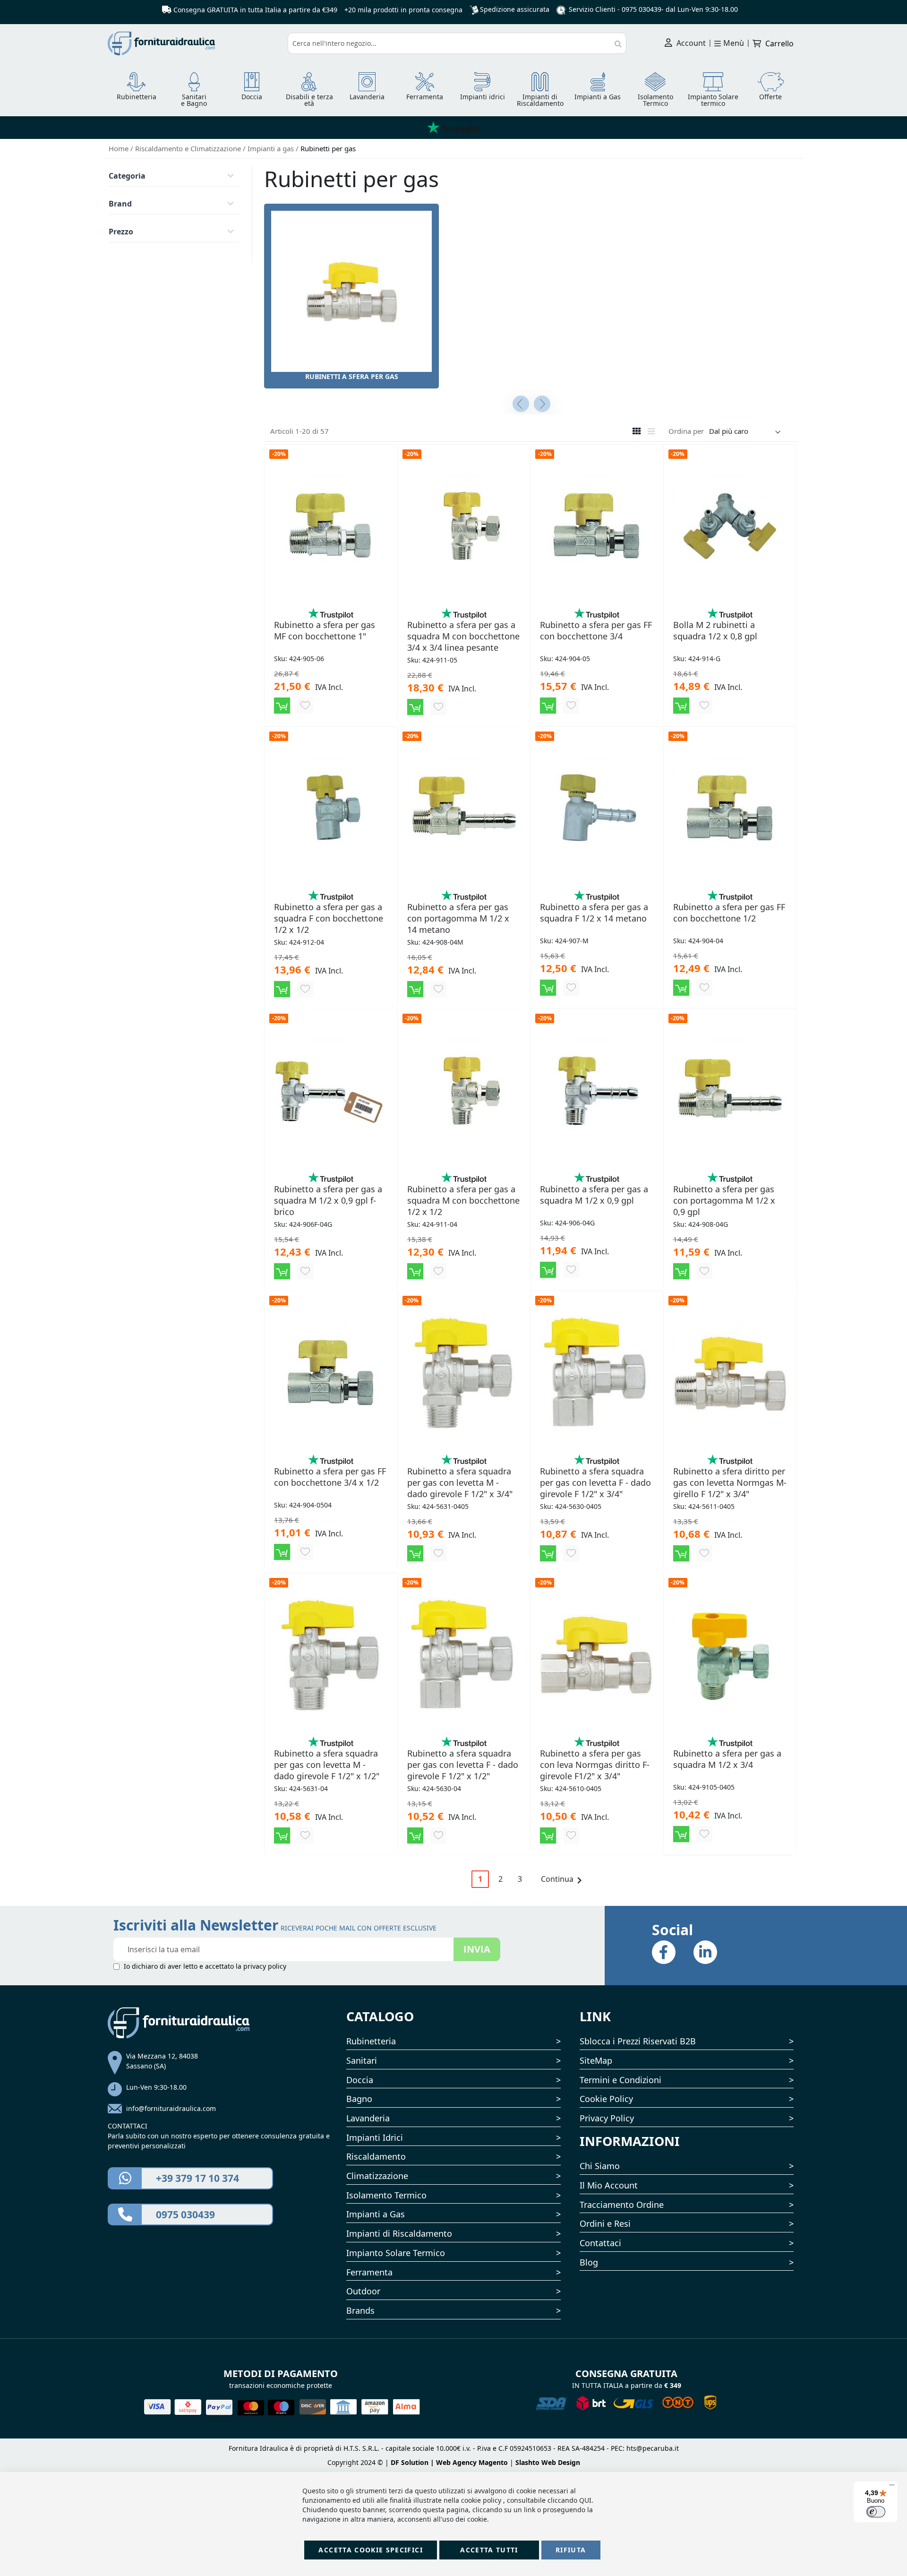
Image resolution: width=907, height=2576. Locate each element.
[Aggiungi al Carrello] (282, 706)
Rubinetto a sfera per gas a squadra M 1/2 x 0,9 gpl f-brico (328, 1200)
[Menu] (892, 2487)
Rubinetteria (371, 2041)
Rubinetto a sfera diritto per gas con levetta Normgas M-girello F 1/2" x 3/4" (730, 1482)
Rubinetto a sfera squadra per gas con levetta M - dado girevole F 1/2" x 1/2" (327, 1765)
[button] (305, 706)
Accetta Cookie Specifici (370, 2550)
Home (120, 148)
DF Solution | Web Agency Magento (449, 2462)
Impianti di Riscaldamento (399, 2233)
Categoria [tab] (127, 176)
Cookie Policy (606, 2099)
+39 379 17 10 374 (197, 2178)
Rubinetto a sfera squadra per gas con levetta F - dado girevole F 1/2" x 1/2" (463, 1765)
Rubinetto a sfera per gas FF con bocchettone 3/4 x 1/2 (330, 1477)
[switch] (876, 2512)
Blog (589, 2262)
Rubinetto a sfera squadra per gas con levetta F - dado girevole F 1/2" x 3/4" (595, 1482)
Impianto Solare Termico (396, 2253)
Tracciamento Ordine (622, 2205)
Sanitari (362, 2060)
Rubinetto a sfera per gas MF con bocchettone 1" (325, 630)
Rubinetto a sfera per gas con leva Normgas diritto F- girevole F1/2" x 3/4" (595, 1765)
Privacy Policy (607, 2118)
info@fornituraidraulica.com (171, 2108)
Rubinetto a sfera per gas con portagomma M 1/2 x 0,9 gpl (724, 1200)
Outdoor (363, 2291)
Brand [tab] (120, 204)
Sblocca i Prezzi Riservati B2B (638, 2041)
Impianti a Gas (376, 2214)
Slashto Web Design (548, 2462)
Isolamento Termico (386, 2195)
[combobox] (457, 43)
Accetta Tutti (489, 2550)
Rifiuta (571, 2550)
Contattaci (600, 2243)
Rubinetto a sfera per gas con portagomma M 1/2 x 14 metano (458, 918)
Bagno (359, 2099)
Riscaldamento (376, 2156)
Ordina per (686, 431)
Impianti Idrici (375, 2137)
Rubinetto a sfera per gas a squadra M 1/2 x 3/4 (727, 1759)
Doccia (360, 2080)
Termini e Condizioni (620, 2080)
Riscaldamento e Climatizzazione (189, 148)
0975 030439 (642, 9)
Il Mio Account (609, 2185)
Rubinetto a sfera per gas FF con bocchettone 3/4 (596, 630)
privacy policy (265, 1966)
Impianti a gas (272, 148)
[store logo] (194, 43)
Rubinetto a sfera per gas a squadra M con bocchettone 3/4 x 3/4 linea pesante (463, 636)
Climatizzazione (377, 2176)
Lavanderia (368, 2118)
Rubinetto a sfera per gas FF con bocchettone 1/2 (729, 913)
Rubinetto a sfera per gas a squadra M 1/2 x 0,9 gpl (594, 1195)
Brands (360, 2310)
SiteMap (596, 2060)
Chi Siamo (600, 2166)
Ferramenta (369, 2272)
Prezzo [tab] (121, 232)
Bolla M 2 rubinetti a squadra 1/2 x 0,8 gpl (715, 630)
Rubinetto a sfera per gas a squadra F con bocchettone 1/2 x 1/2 (329, 918)
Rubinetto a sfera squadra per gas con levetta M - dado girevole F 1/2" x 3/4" (460, 1482)
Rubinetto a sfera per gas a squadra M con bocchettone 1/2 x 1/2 (463, 1200)
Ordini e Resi (605, 2223)
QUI (585, 2500)
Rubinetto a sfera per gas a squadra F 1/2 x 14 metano (594, 913)
